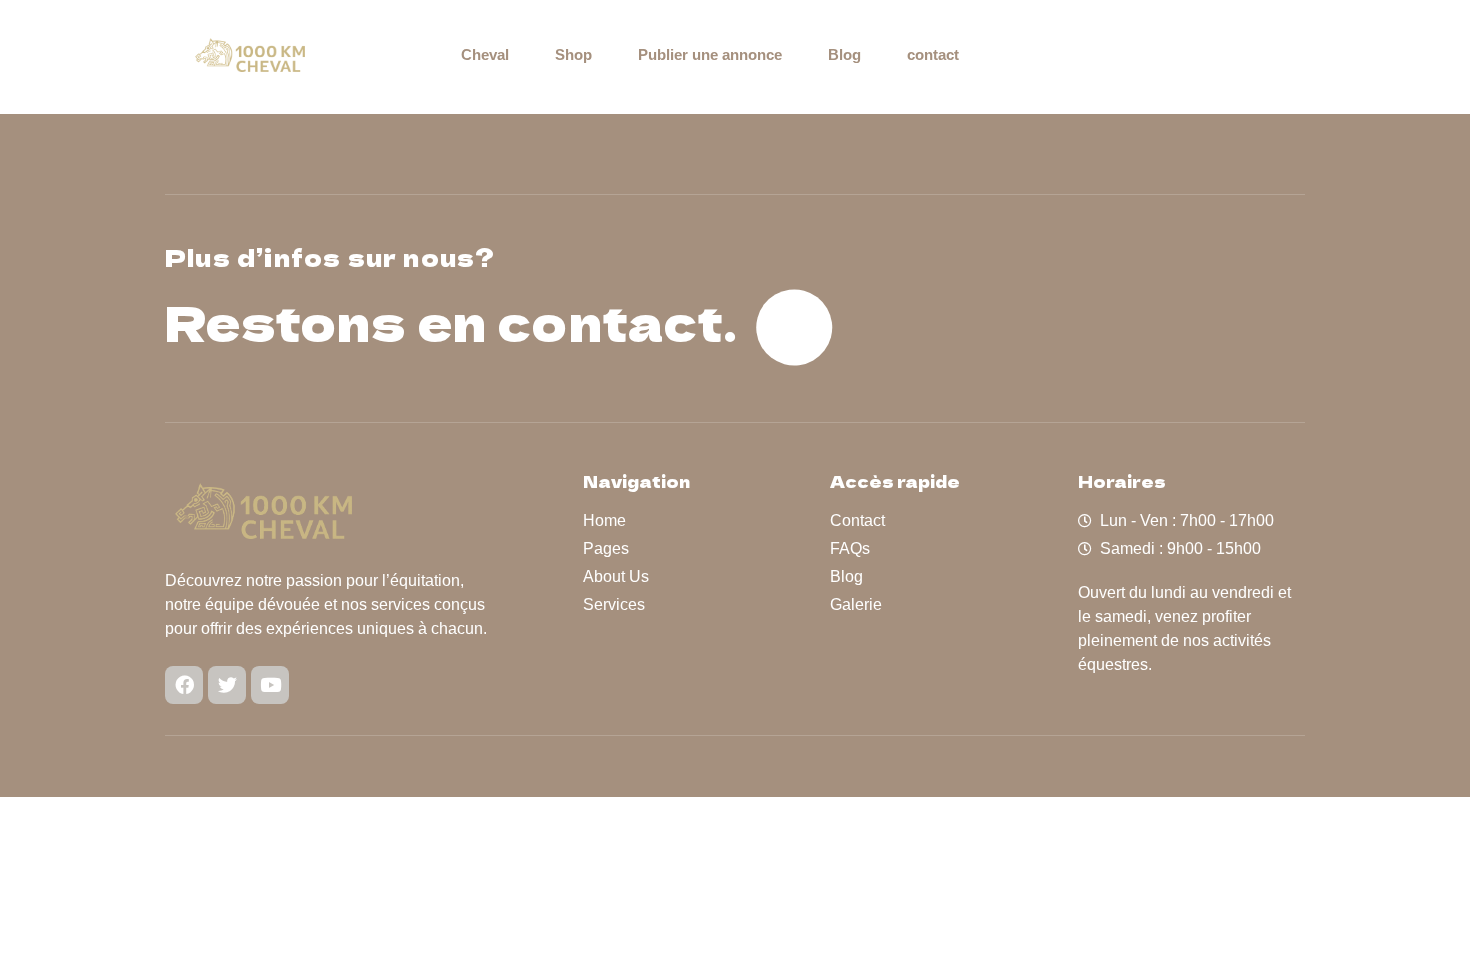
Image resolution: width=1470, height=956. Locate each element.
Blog (844, 54)
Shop (573, 54)
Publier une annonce (710, 54)
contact (933, 54)
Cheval (485, 54)
